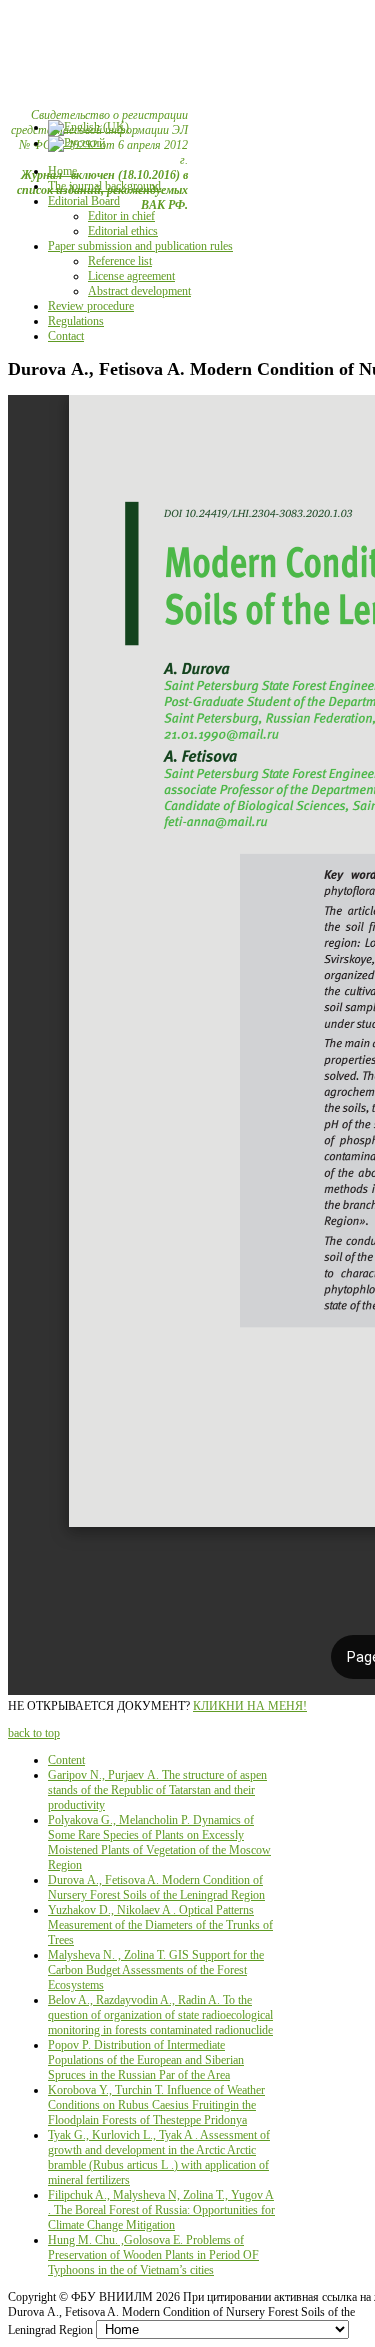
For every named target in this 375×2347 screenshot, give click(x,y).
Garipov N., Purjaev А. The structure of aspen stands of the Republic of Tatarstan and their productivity (157, 1790)
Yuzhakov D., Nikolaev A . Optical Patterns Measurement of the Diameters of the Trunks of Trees (160, 1925)
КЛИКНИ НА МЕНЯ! (250, 1706)
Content (66, 1760)
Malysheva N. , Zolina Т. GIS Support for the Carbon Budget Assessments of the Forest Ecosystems (156, 1970)
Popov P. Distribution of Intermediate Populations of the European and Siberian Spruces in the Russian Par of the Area (146, 2060)
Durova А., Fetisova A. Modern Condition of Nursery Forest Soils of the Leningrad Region (156, 1887)
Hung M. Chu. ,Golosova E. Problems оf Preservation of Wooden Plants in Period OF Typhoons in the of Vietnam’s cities (153, 2255)
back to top (34, 1733)
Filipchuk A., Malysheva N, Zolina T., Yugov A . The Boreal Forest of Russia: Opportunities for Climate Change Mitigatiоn (161, 2210)
